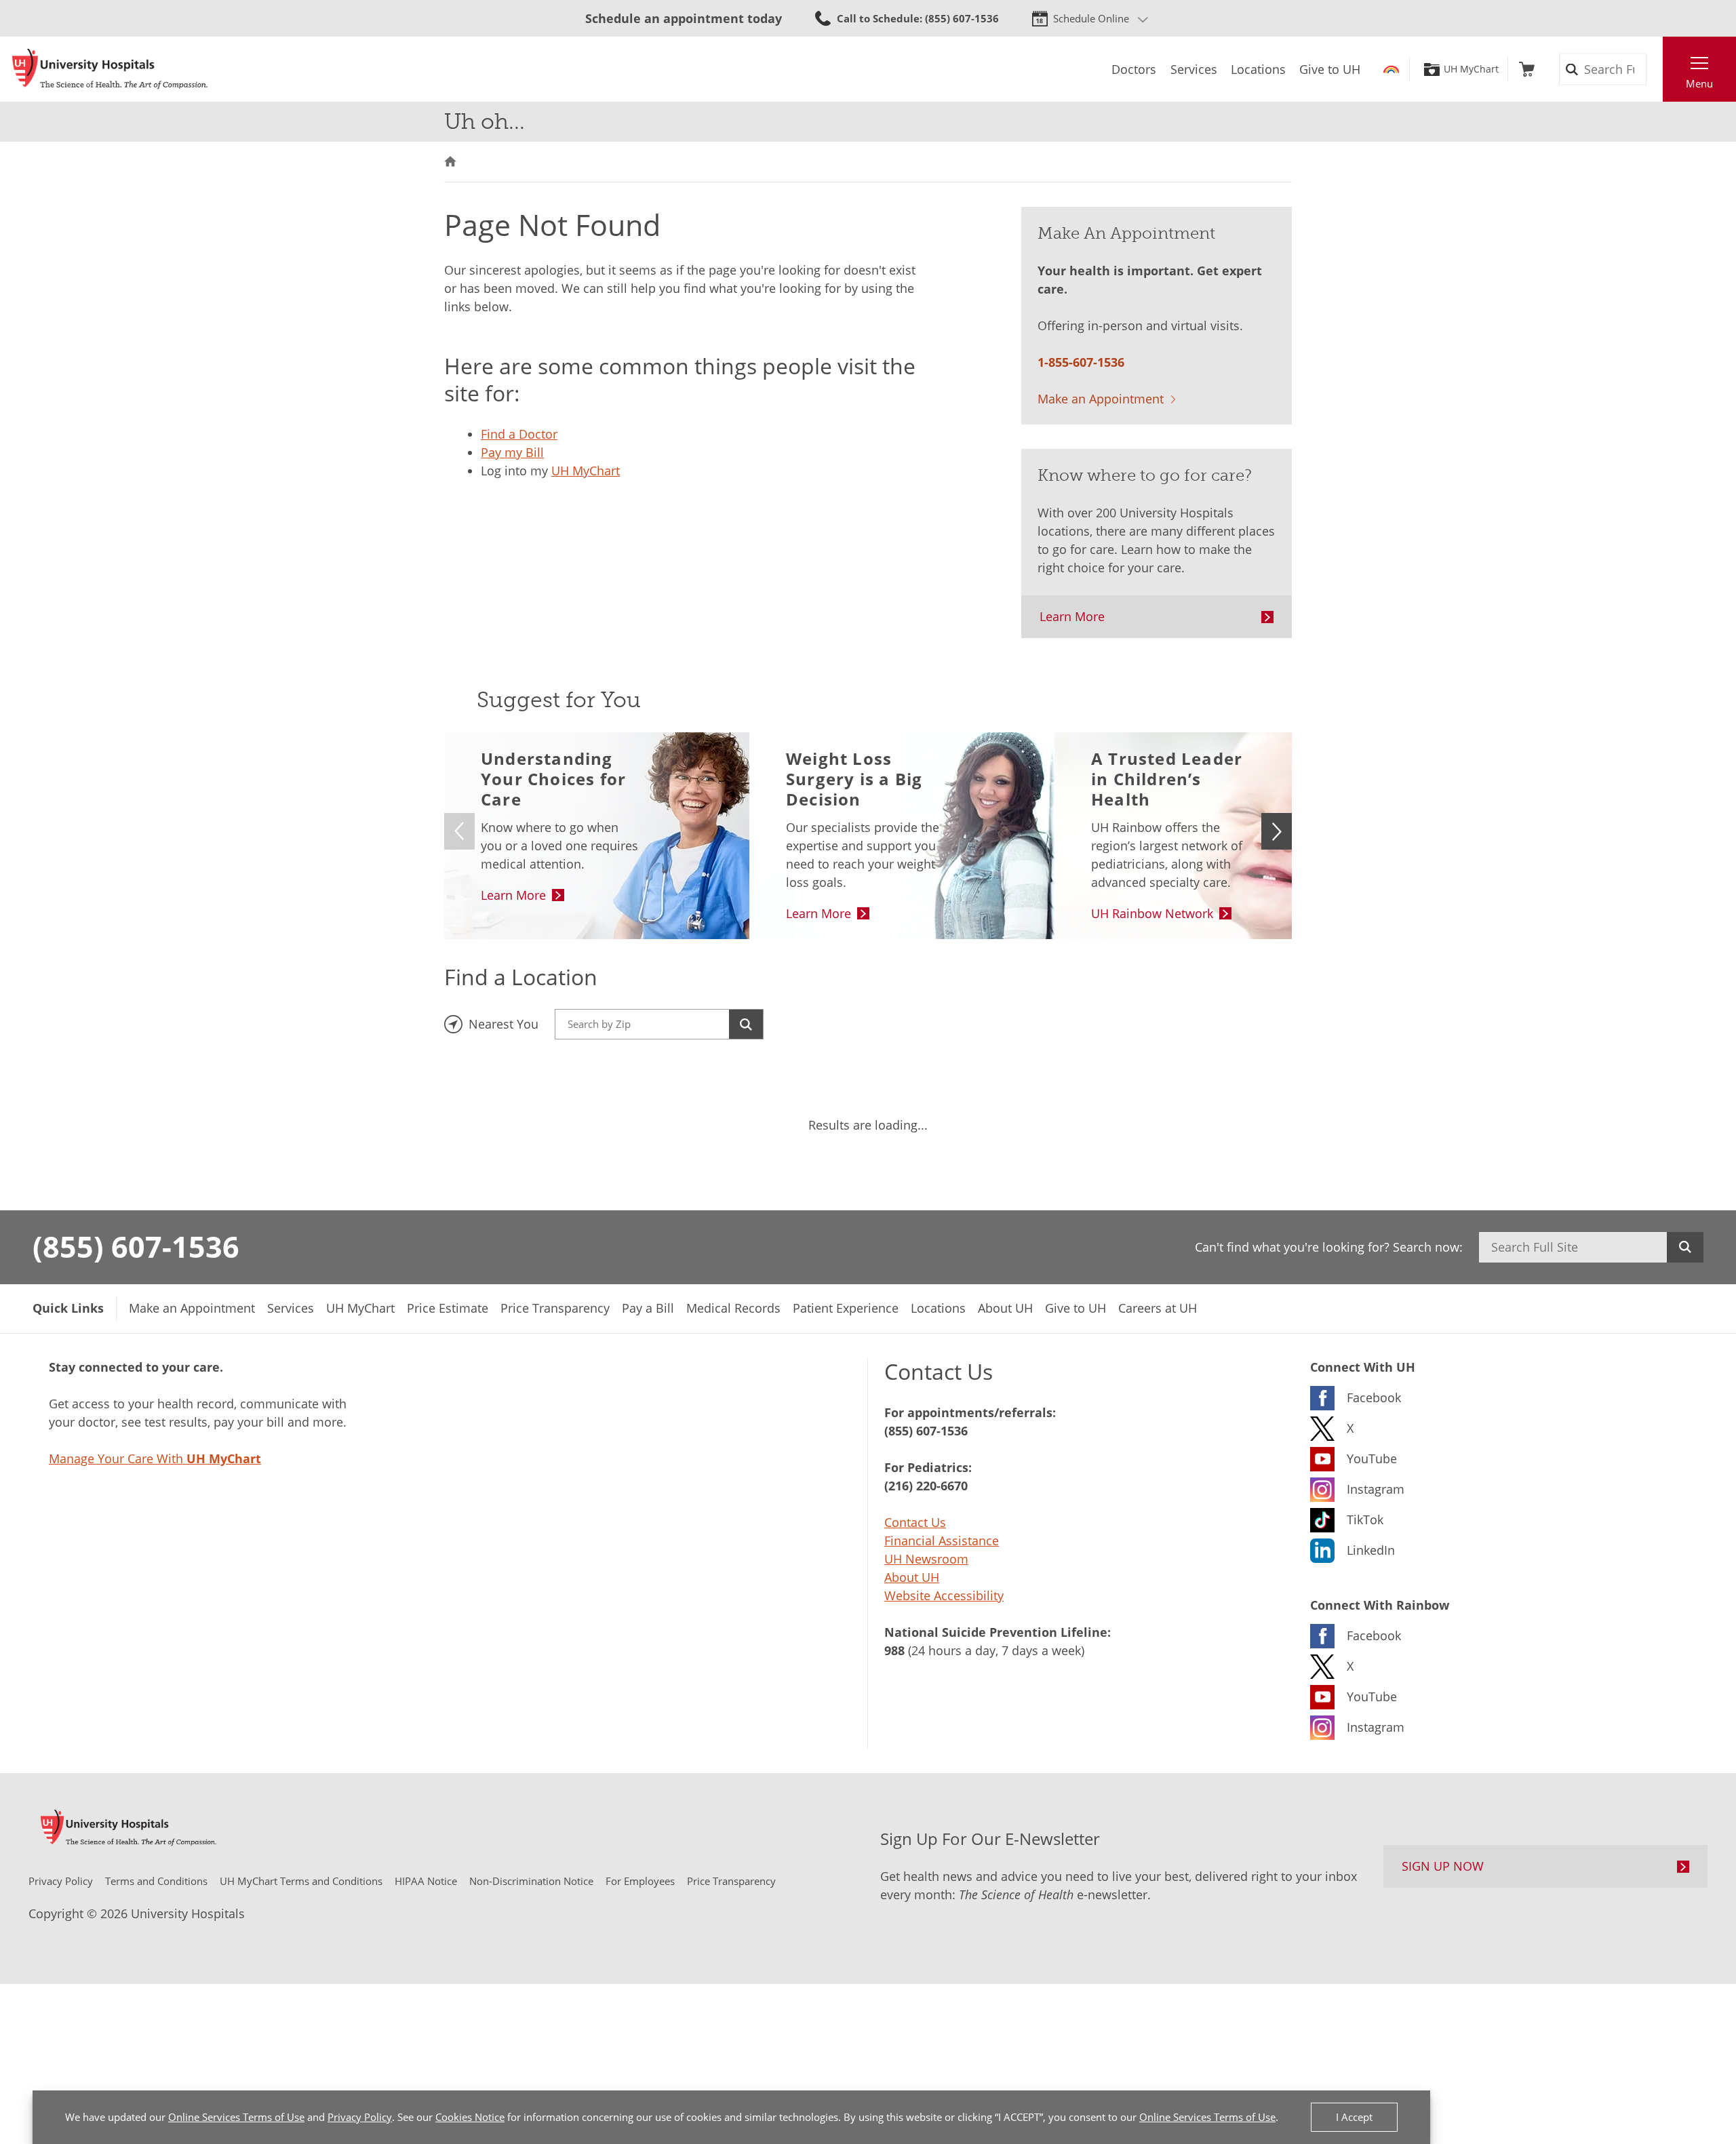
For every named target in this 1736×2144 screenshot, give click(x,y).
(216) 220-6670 (926, 1486)
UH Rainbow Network (1152, 913)
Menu (1699, 83)
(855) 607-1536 (136, 1246)
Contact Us (915, 1522)
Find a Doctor (519, 434)
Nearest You (504, 1024)
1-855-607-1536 (1081, 362)
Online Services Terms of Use (236, 2117)
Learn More (1072, 616)
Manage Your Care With (155, 1458)
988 (894, 1650)
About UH (912, 1577)
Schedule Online (1091, 18)
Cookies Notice (470, 2117)
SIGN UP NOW (1443, 1866)
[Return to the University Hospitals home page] (110, 69)
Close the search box (1655, 69)
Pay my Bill (512, 452)
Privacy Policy (360, 2117)
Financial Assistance (942, 1541)
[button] (1277, 831)
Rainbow (1391, 69)
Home (450, 162)
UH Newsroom (926, 1559)
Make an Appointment (1101, 399)
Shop (1527, 69)
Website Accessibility (944, 1595)
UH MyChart (1471, 69)
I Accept (1354, 2117)
